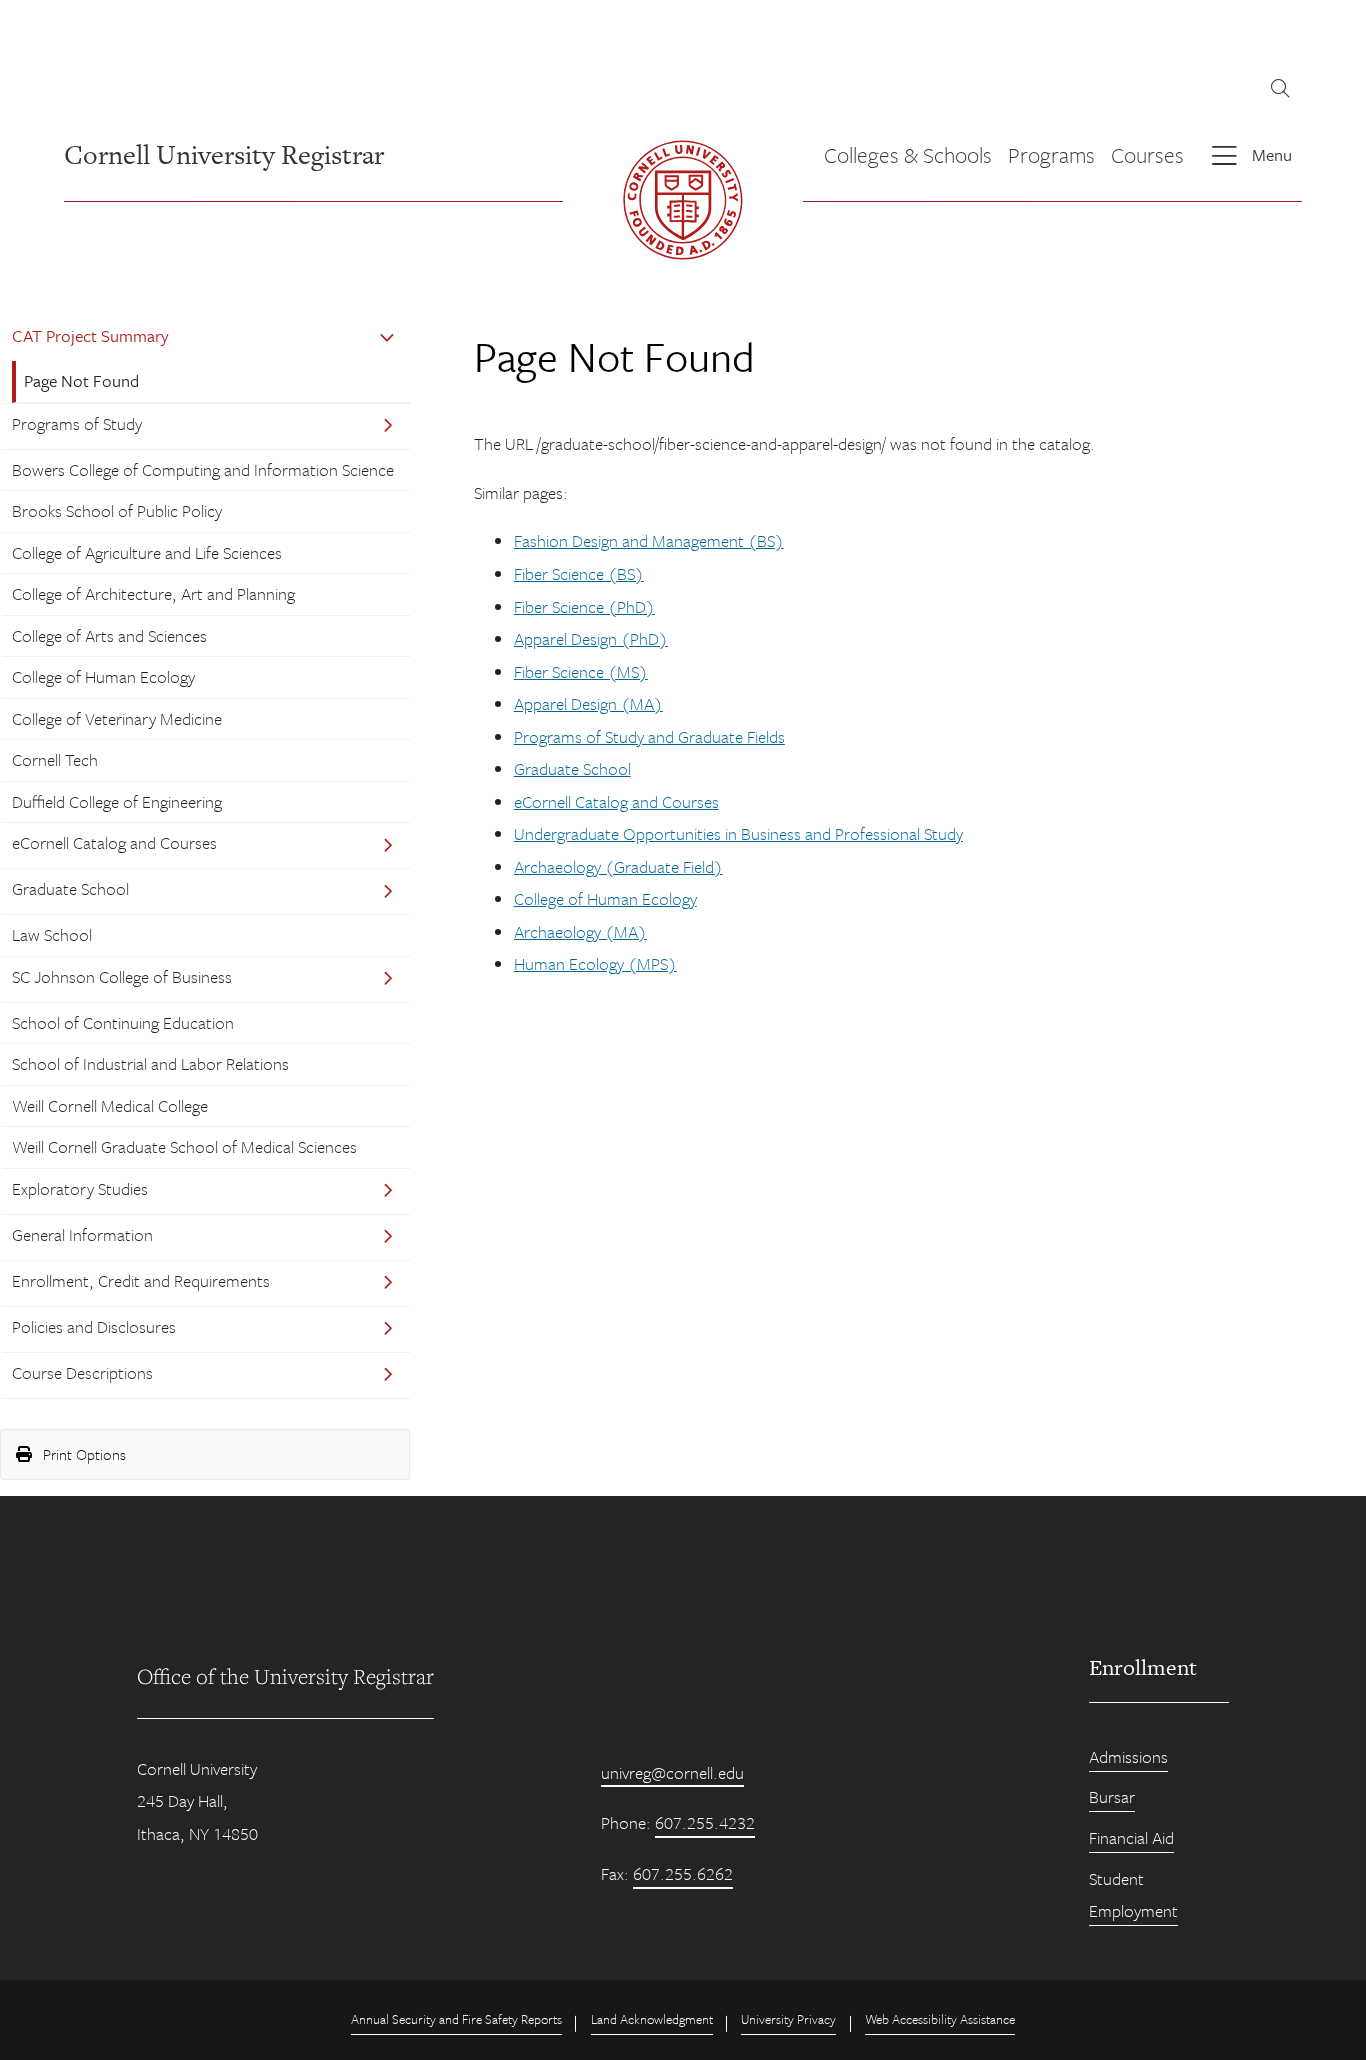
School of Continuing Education (123, 1022)
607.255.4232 (705, 1822)
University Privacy (788, 2019)
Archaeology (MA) (580, 931)
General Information (82, 1234)
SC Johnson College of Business (122, 976)
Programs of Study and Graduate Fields (649, 736)
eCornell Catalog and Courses (114, 842)
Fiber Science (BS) (579, 573)
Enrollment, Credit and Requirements (141, 1280)
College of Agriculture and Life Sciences (147, 552)
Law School (52, 934)
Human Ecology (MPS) (595, 963)
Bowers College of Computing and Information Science (203, 469)
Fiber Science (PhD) (584, 606)
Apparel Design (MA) (588, 703)
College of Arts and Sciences (109, 635)
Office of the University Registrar (285, 1676)
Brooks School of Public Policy (117, 510)
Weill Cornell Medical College (110, 1105)
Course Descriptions (82, 1372)
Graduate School (70, 888)
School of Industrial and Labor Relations (150, 1063)
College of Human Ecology (103, 676)
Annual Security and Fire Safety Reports (456, 2019)
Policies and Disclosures (94, 1326)
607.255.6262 (683, 1873)
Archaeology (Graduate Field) (618, 866)
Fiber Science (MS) (581, 671)
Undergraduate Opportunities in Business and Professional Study (738, 833)
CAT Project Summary (90, 335)
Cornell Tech (55, 759)
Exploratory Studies (80, 1188)
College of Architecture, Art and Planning (153, 593)
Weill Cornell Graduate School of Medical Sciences (184, 1146)
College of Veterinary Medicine (117, 718)
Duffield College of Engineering (117, 801)
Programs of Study (77, 423)
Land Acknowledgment (652, 2019)
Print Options (82, 1454)
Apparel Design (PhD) (591, 638)
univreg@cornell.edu (672, 1772)
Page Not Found (81, 380)
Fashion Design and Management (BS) (649, 540)
